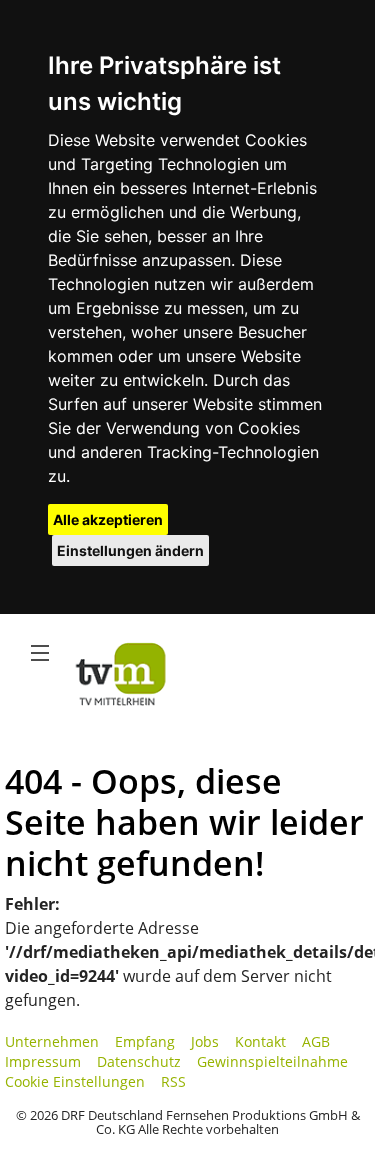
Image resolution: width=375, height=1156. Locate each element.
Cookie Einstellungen (75, 1081)
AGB (316, 1041)
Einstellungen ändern (130, 550)
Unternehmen (52, 1041)
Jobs (205, 1041)
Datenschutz (139, 1061)
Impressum (43, 1061)
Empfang (145, 1041)
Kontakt (260, 1041)
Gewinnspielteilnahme (272, 1061)
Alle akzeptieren (108, 519)
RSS (173, 1081)
